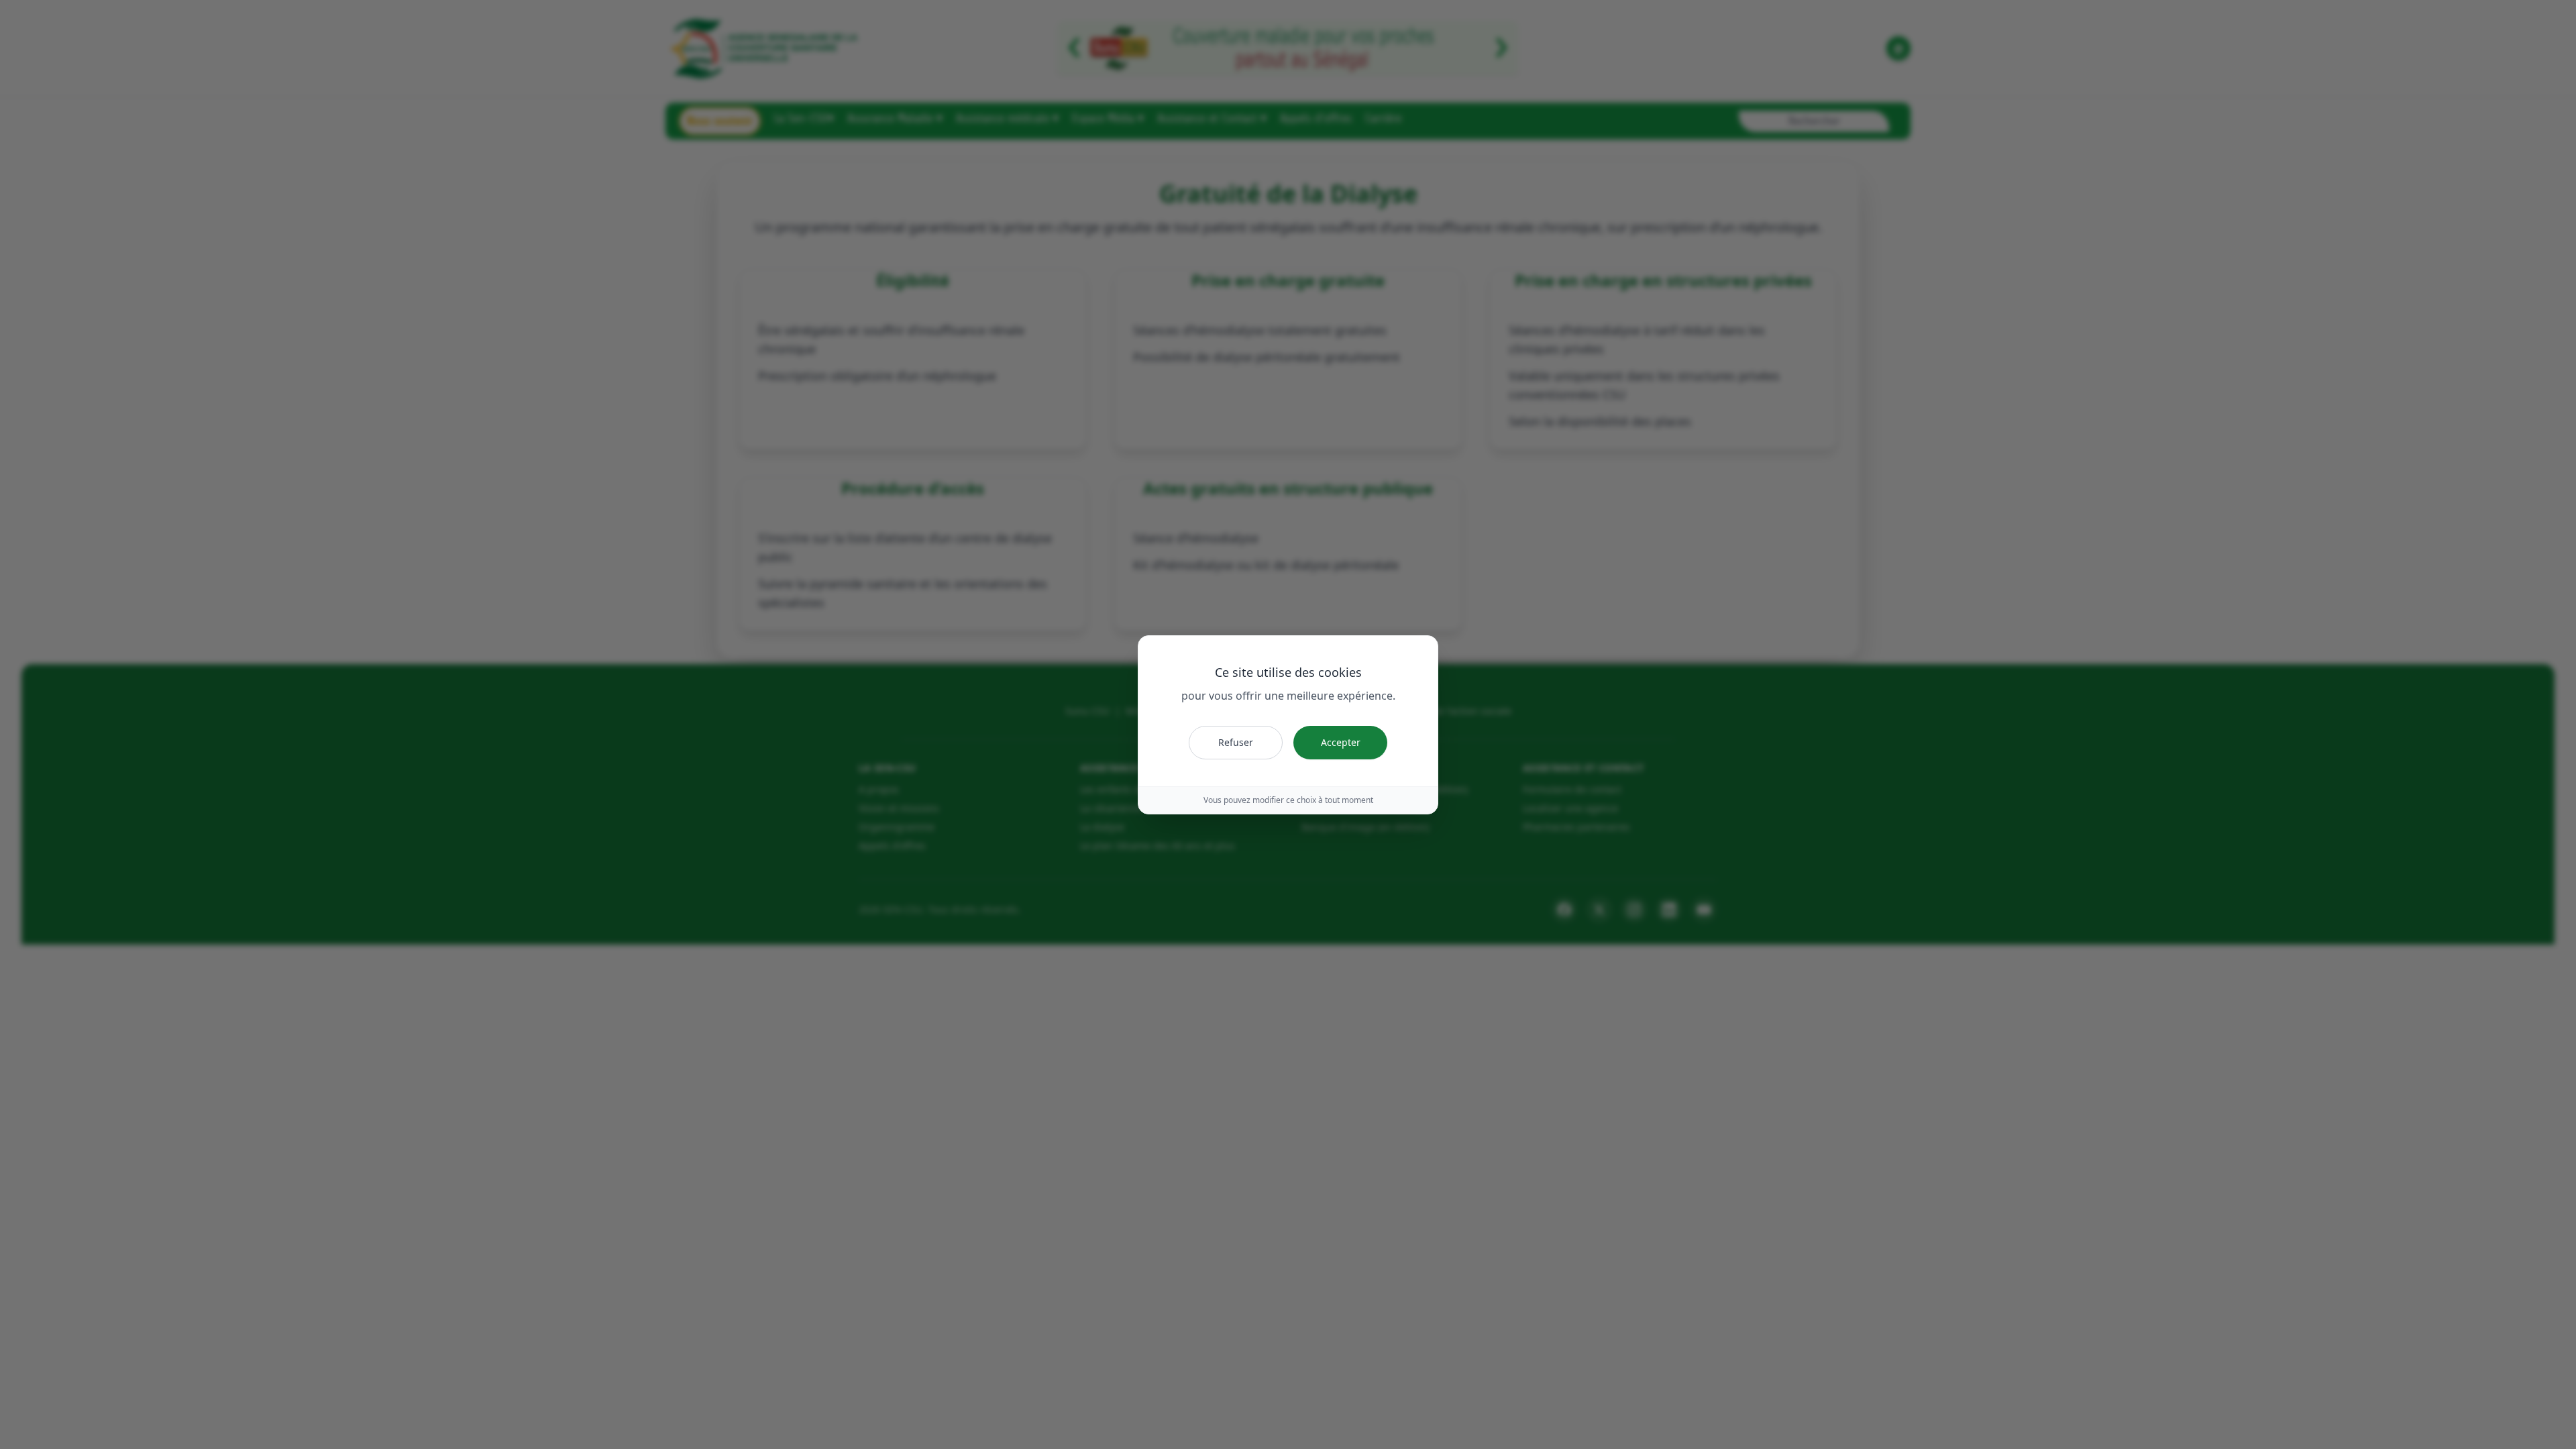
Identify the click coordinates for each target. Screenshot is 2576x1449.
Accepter (1341, 742)
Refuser (1236, 742)
